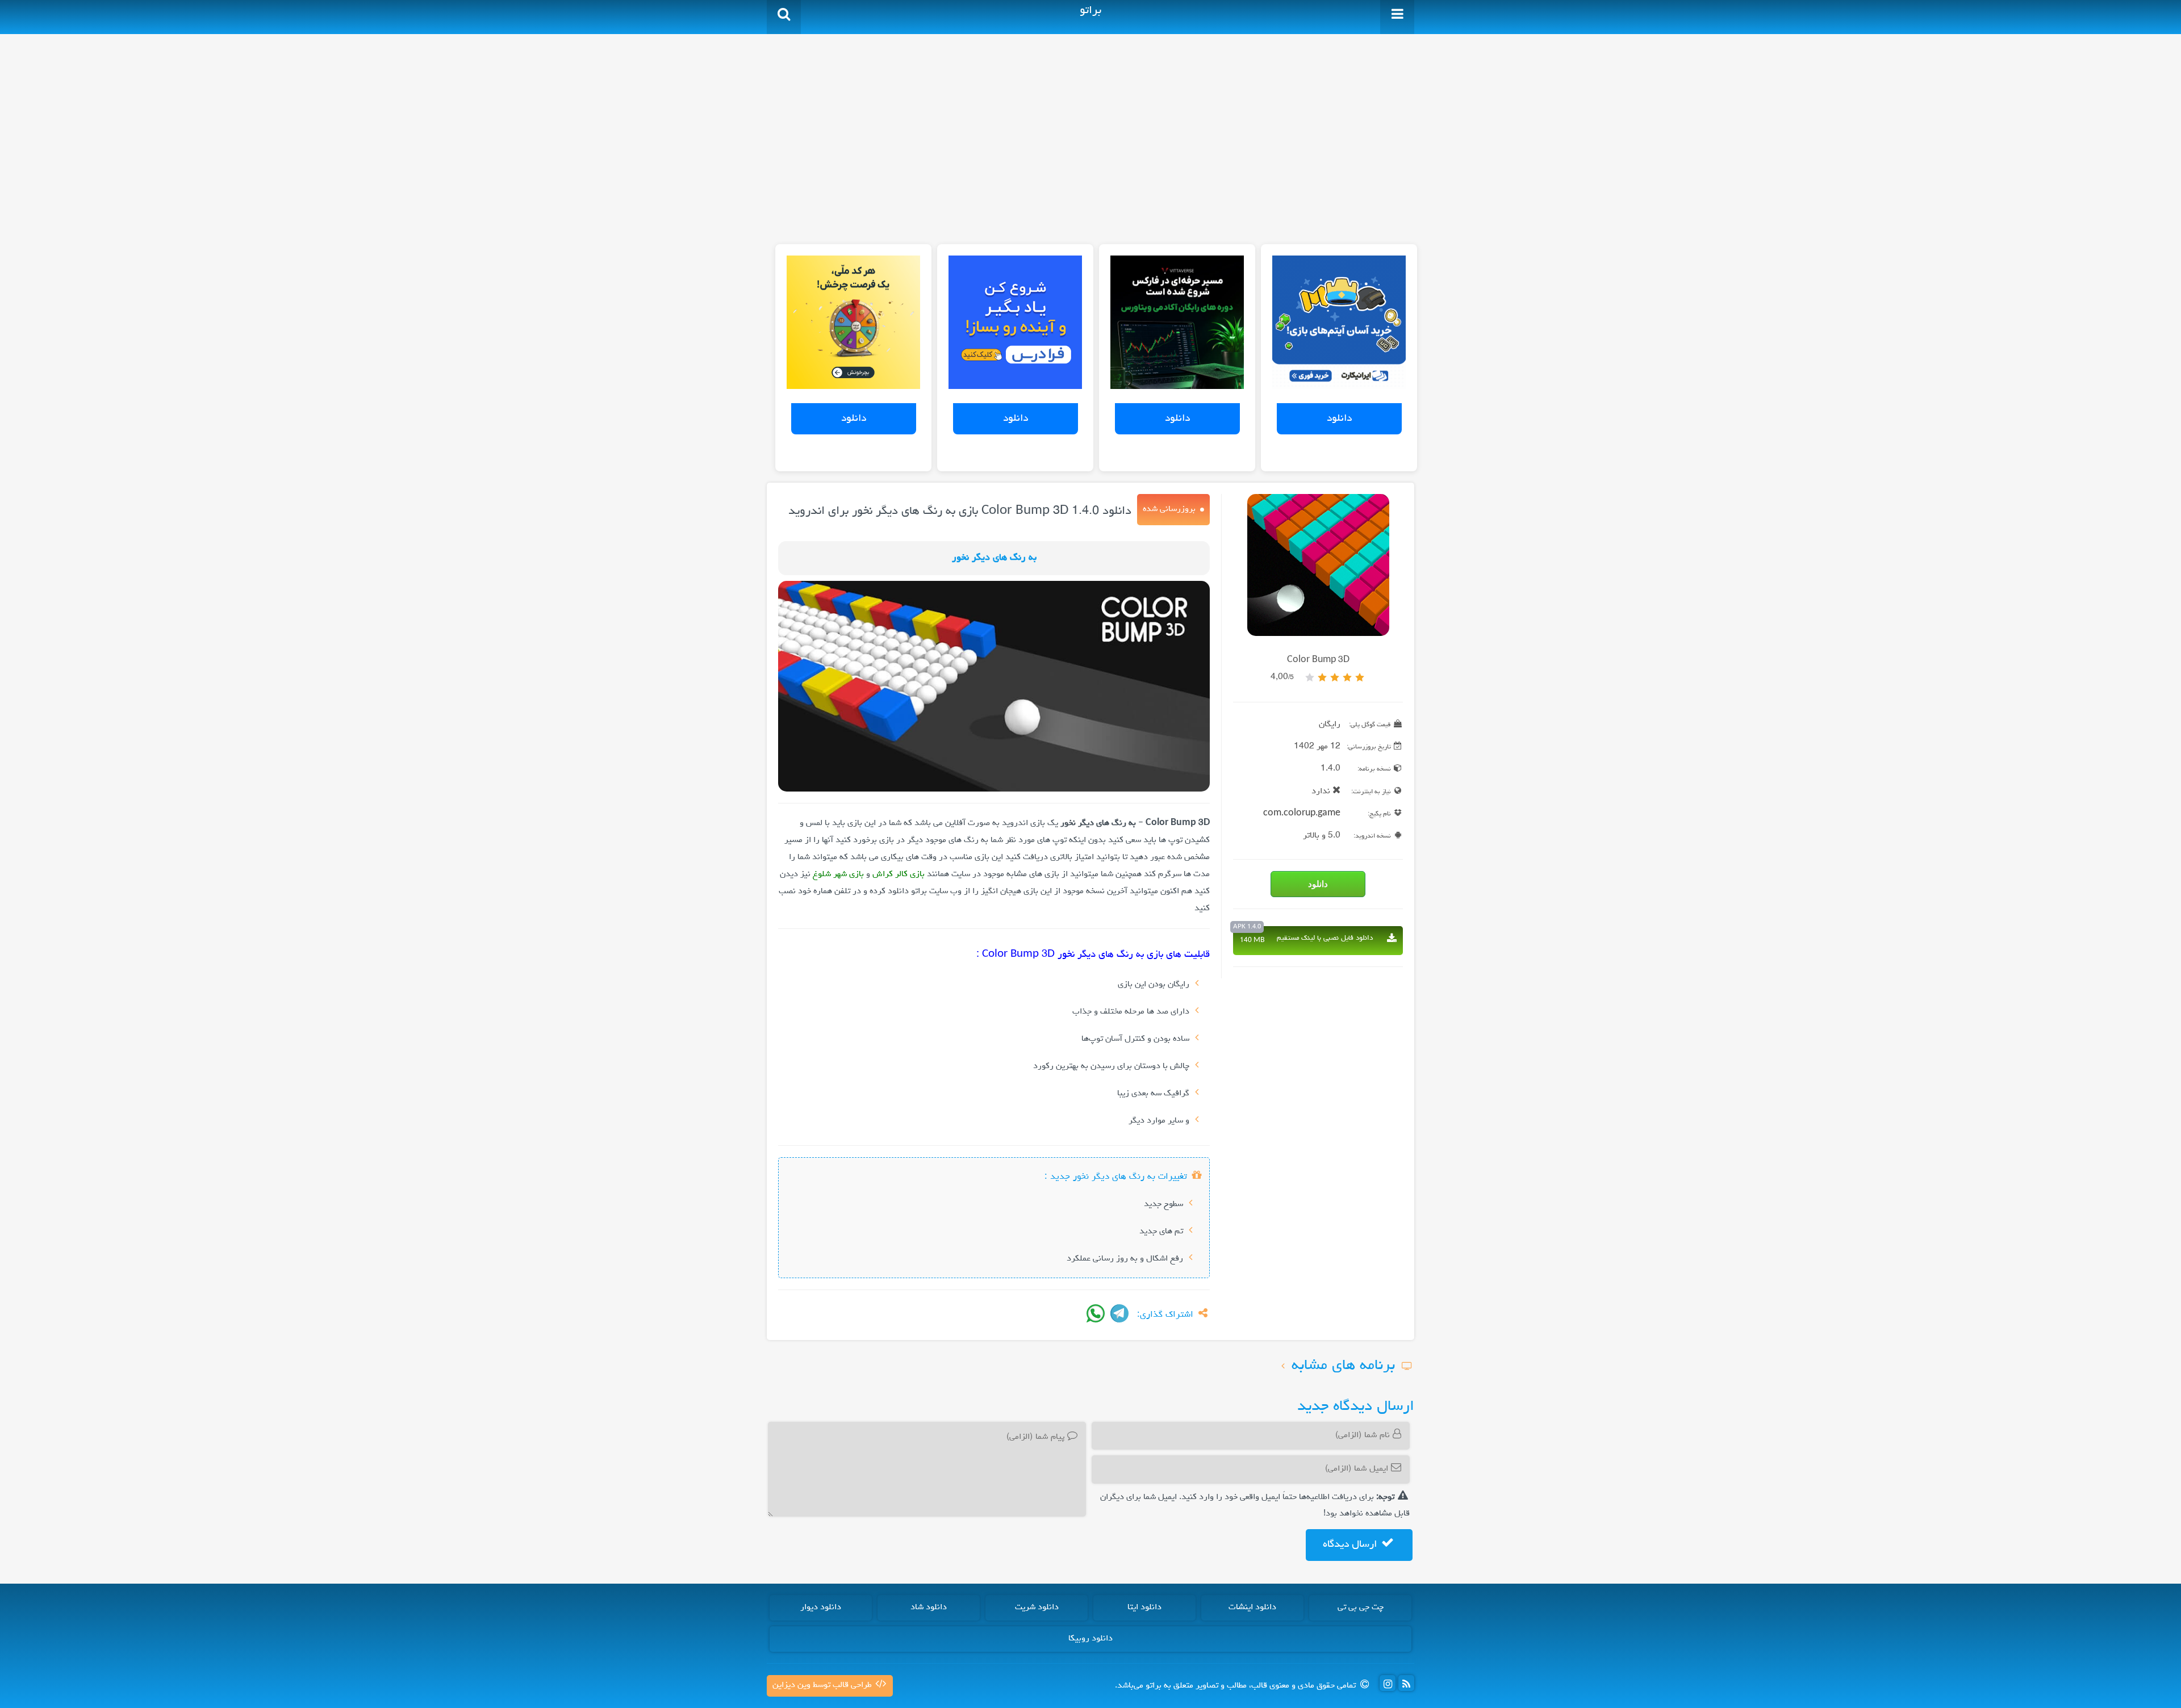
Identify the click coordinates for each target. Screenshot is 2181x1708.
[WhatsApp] (1096, 1313)
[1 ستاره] (1360, 677)
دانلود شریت (1037, 1607)
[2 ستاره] (1347, 677)
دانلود (1339, 418)
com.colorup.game (1302, 814)
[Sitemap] (1406, 1683)
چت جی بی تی (1361, 1607)
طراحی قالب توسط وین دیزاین (823, 1685)
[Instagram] (1388, 1683)
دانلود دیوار (821, 1607)
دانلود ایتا (1144, 1607)
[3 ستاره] (1335, 677)
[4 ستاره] (1322, 677)
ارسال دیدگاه (1351, 1544)
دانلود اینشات (1252, 1607)
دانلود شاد (929, 1607)
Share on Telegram (1119, 1313)
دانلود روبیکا (1090, 1639)
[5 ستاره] (1310, 677)
